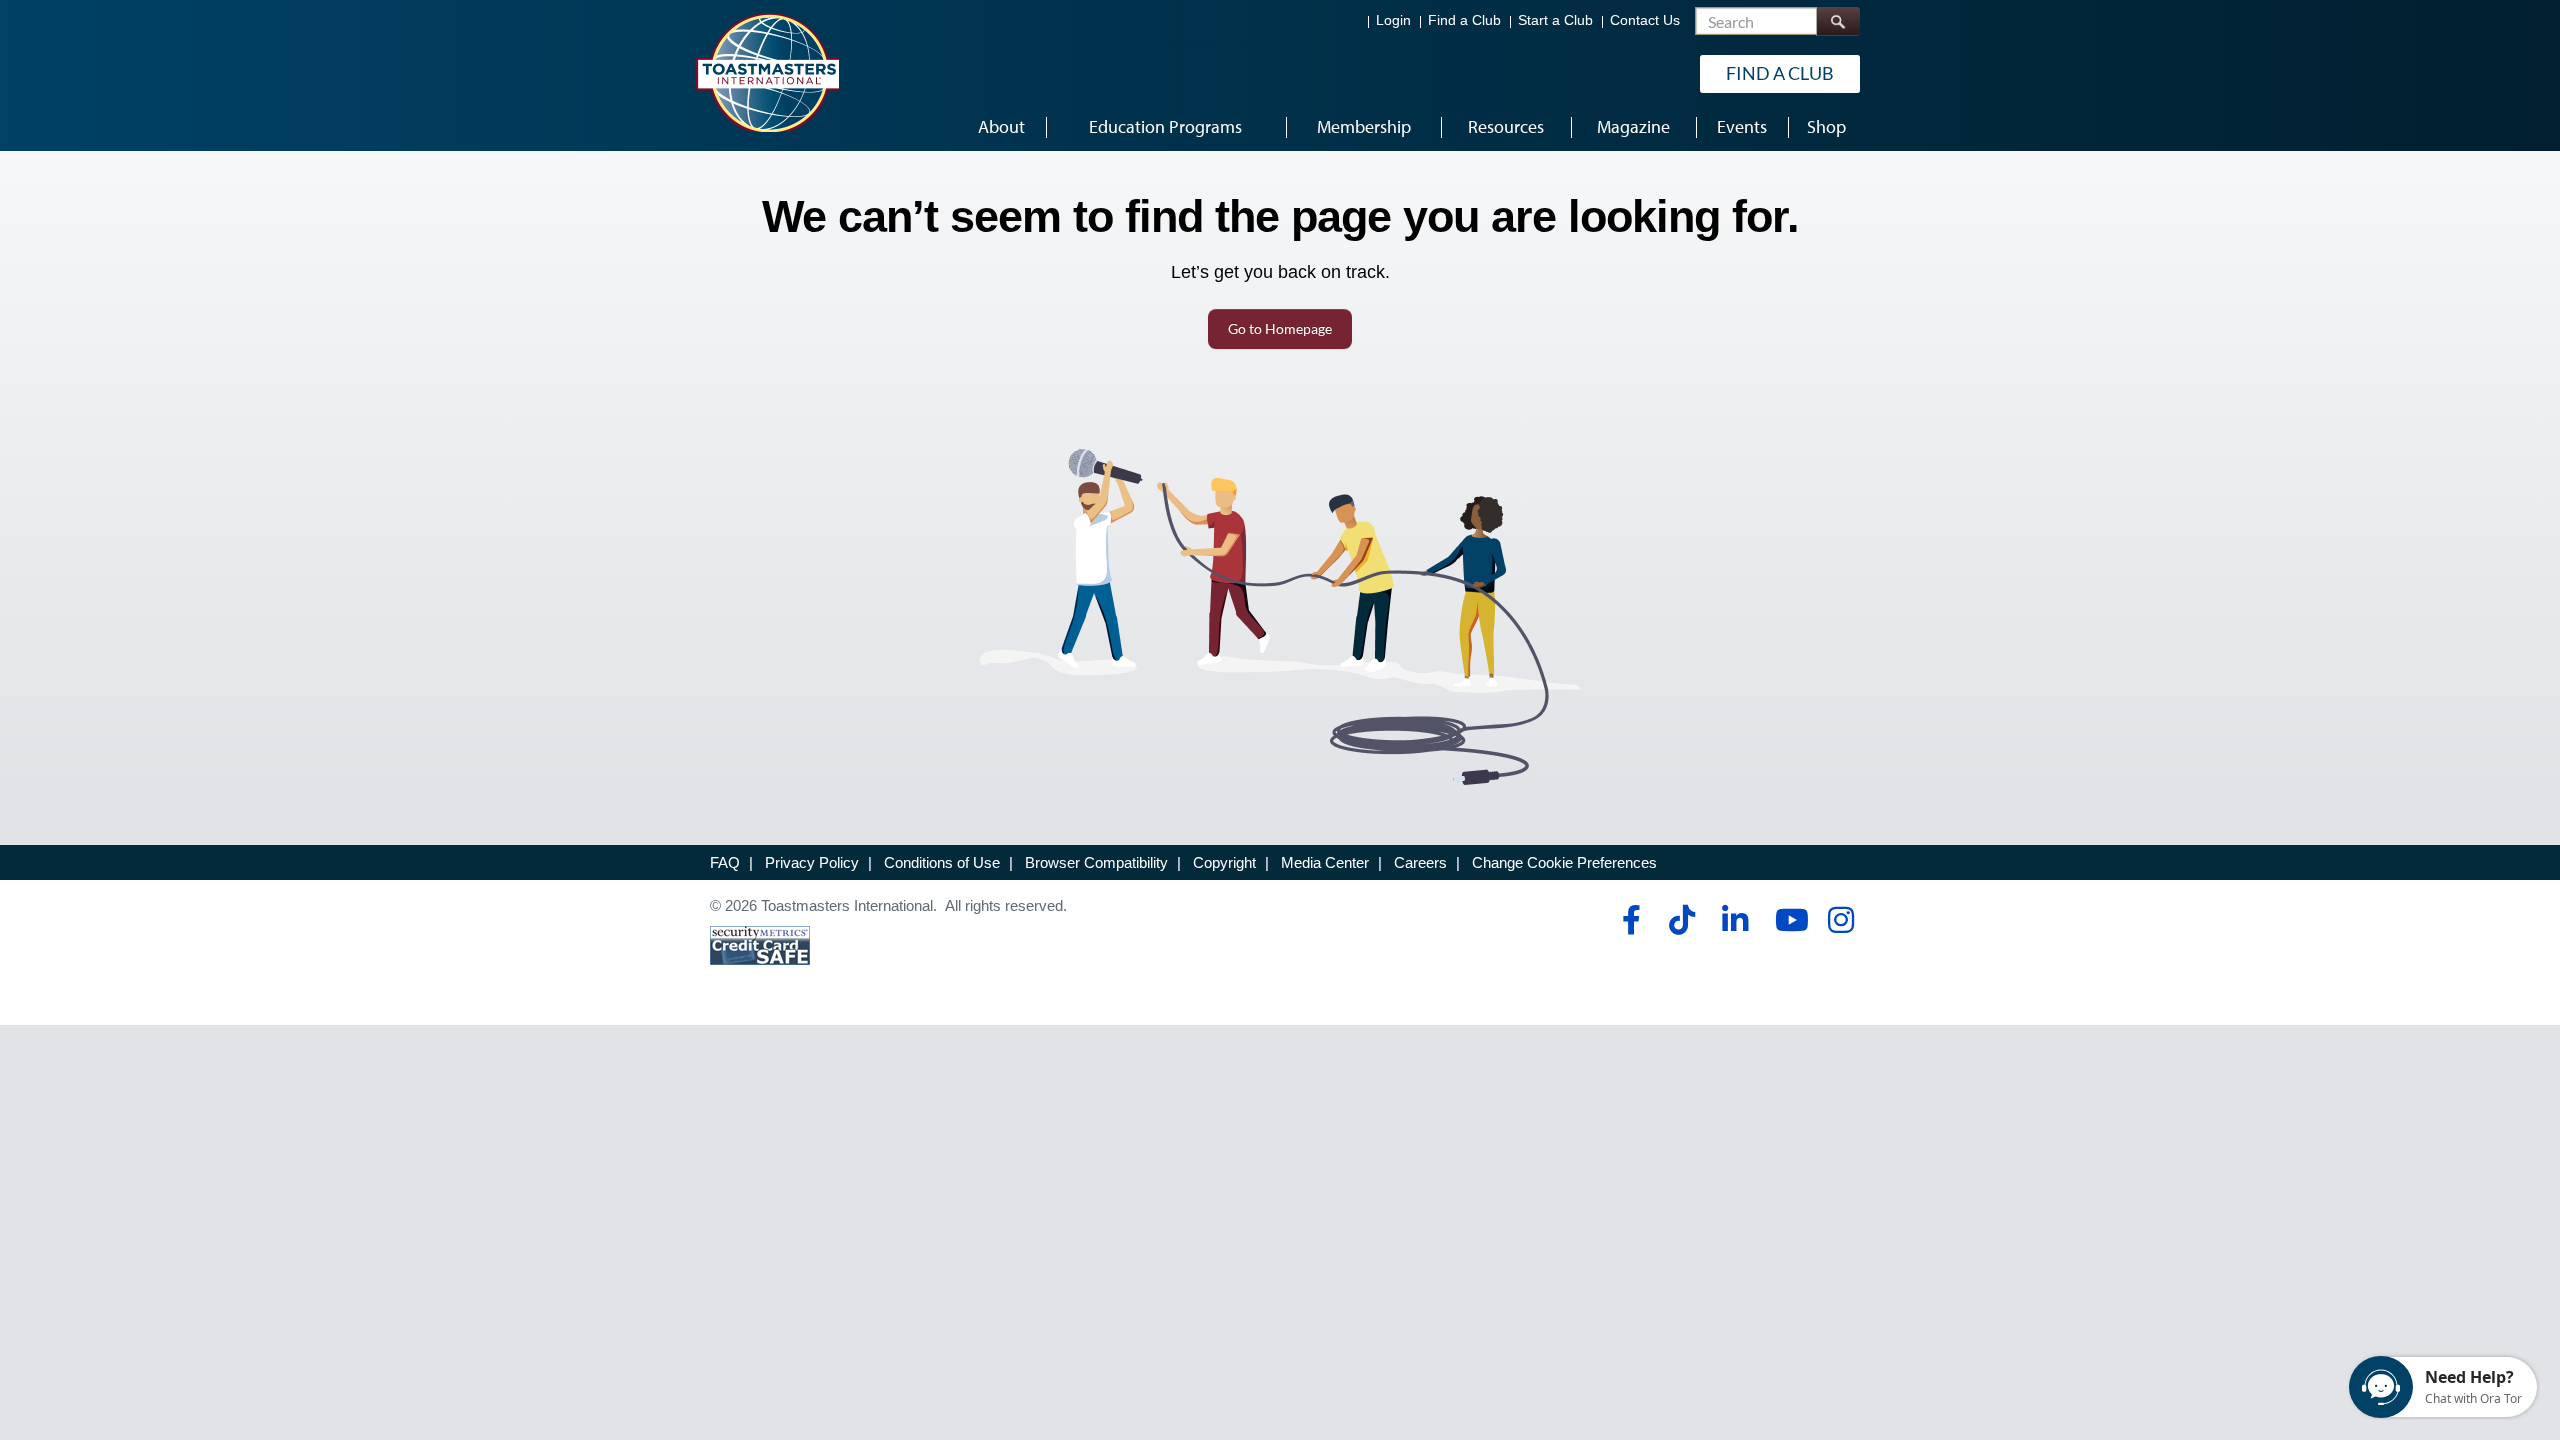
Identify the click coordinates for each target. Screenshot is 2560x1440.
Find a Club (1464, 20)
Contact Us (1645, 20)
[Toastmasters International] (767, 72)
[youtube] (1787, 920)
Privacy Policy (812, 862)
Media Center (1325, 862)
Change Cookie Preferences (1564, 862)
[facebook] (1628, 920)
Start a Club (1555, 20)
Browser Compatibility (1096, 862)
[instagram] (1840, 920)
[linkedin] (1734, 920)
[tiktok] (1681, 920)
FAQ (725, 862)
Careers (1420, 862)
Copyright (1224, 862)
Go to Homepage (1280, 328)
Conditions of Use (942, 862)
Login (1393, 20)
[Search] (1838, 21)
